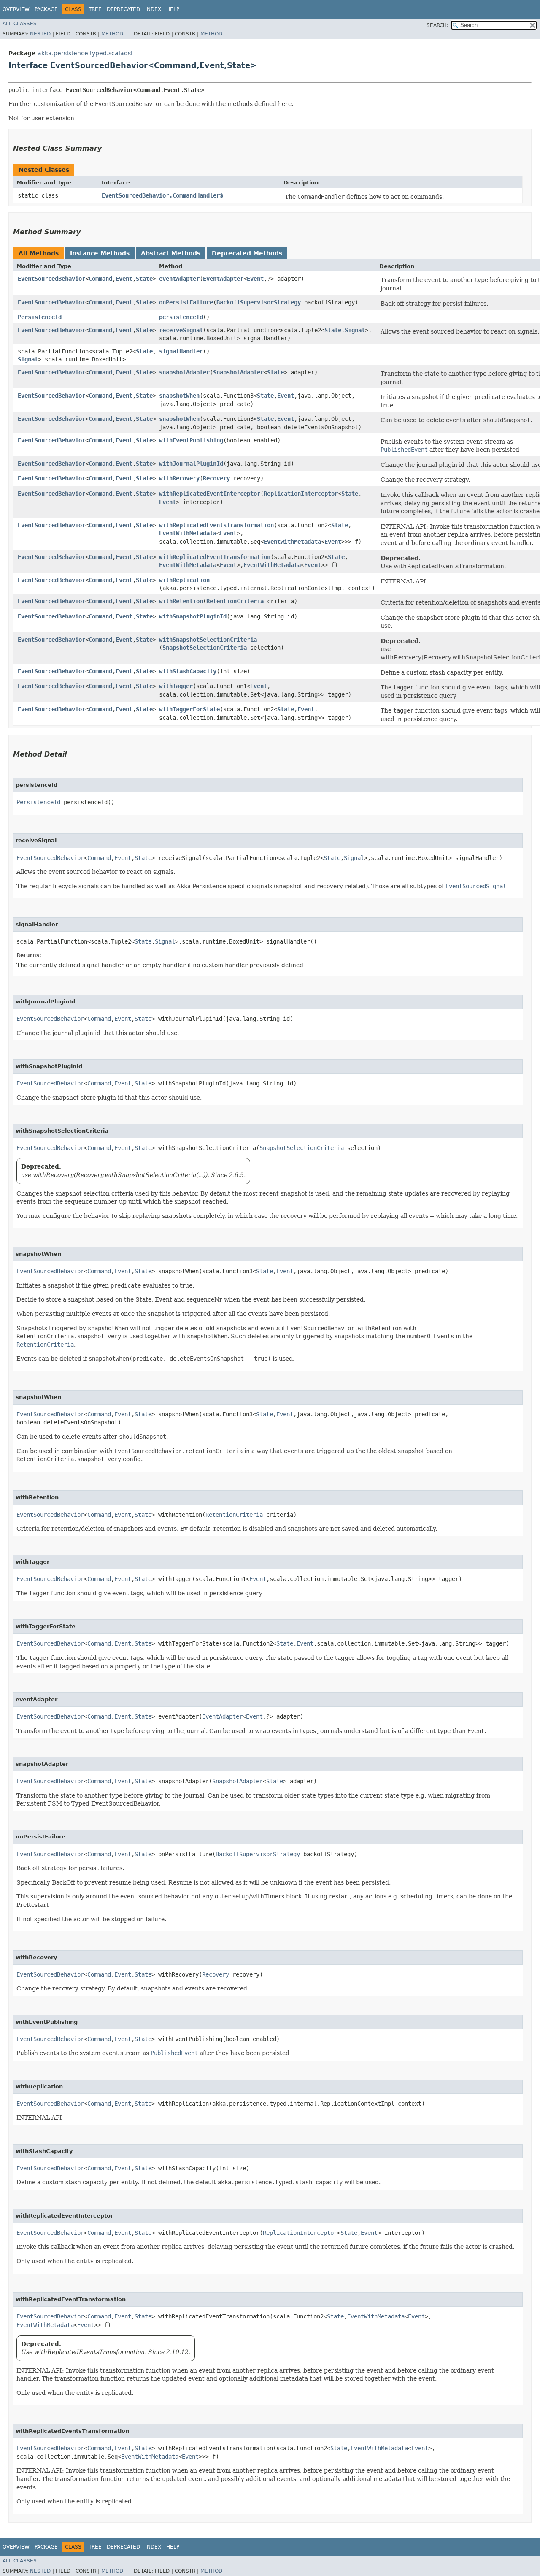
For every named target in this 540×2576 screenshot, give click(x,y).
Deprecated (123, 9)
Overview (16, 9)
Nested (40, 34)
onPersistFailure (186, 302)
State (144, 279)
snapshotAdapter (184, 372)
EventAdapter (223, 279)
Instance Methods (100, 253)
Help (173, 9)
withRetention (181, 601)
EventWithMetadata (188, 533)
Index (153, 9)
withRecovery (179, 478)
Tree (95, 9)
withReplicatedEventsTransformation (216, 525)
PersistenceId (40, 317)
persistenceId (181, 317)
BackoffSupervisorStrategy (259, 302)
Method (112, 34)
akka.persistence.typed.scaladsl (85, 53)
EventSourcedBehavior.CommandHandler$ (162, 195)
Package (46, 9)
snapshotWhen (179, 396)
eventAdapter (179, 279)
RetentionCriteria (235, 601)
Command (100, 279)
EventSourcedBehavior (51, 279)
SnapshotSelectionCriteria (205, 648)
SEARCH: (437, 25)
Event (124, 279)
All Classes (20, 24)
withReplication (184, 580)
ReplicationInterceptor (301, 494)
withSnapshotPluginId (193, 616)
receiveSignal (181, 330)
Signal (355, 330)
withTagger (176, 686)
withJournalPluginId (191, 464)
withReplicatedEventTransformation (215, 557)
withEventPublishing (191, 440)
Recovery (216, 478)
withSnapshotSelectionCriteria (208, 640)
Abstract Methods (171, 253)
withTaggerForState (189, 709)
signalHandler (181, 351)
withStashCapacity (188, 671)
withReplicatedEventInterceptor (210, 494)
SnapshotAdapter (238, 372)
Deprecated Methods (247, 253)
